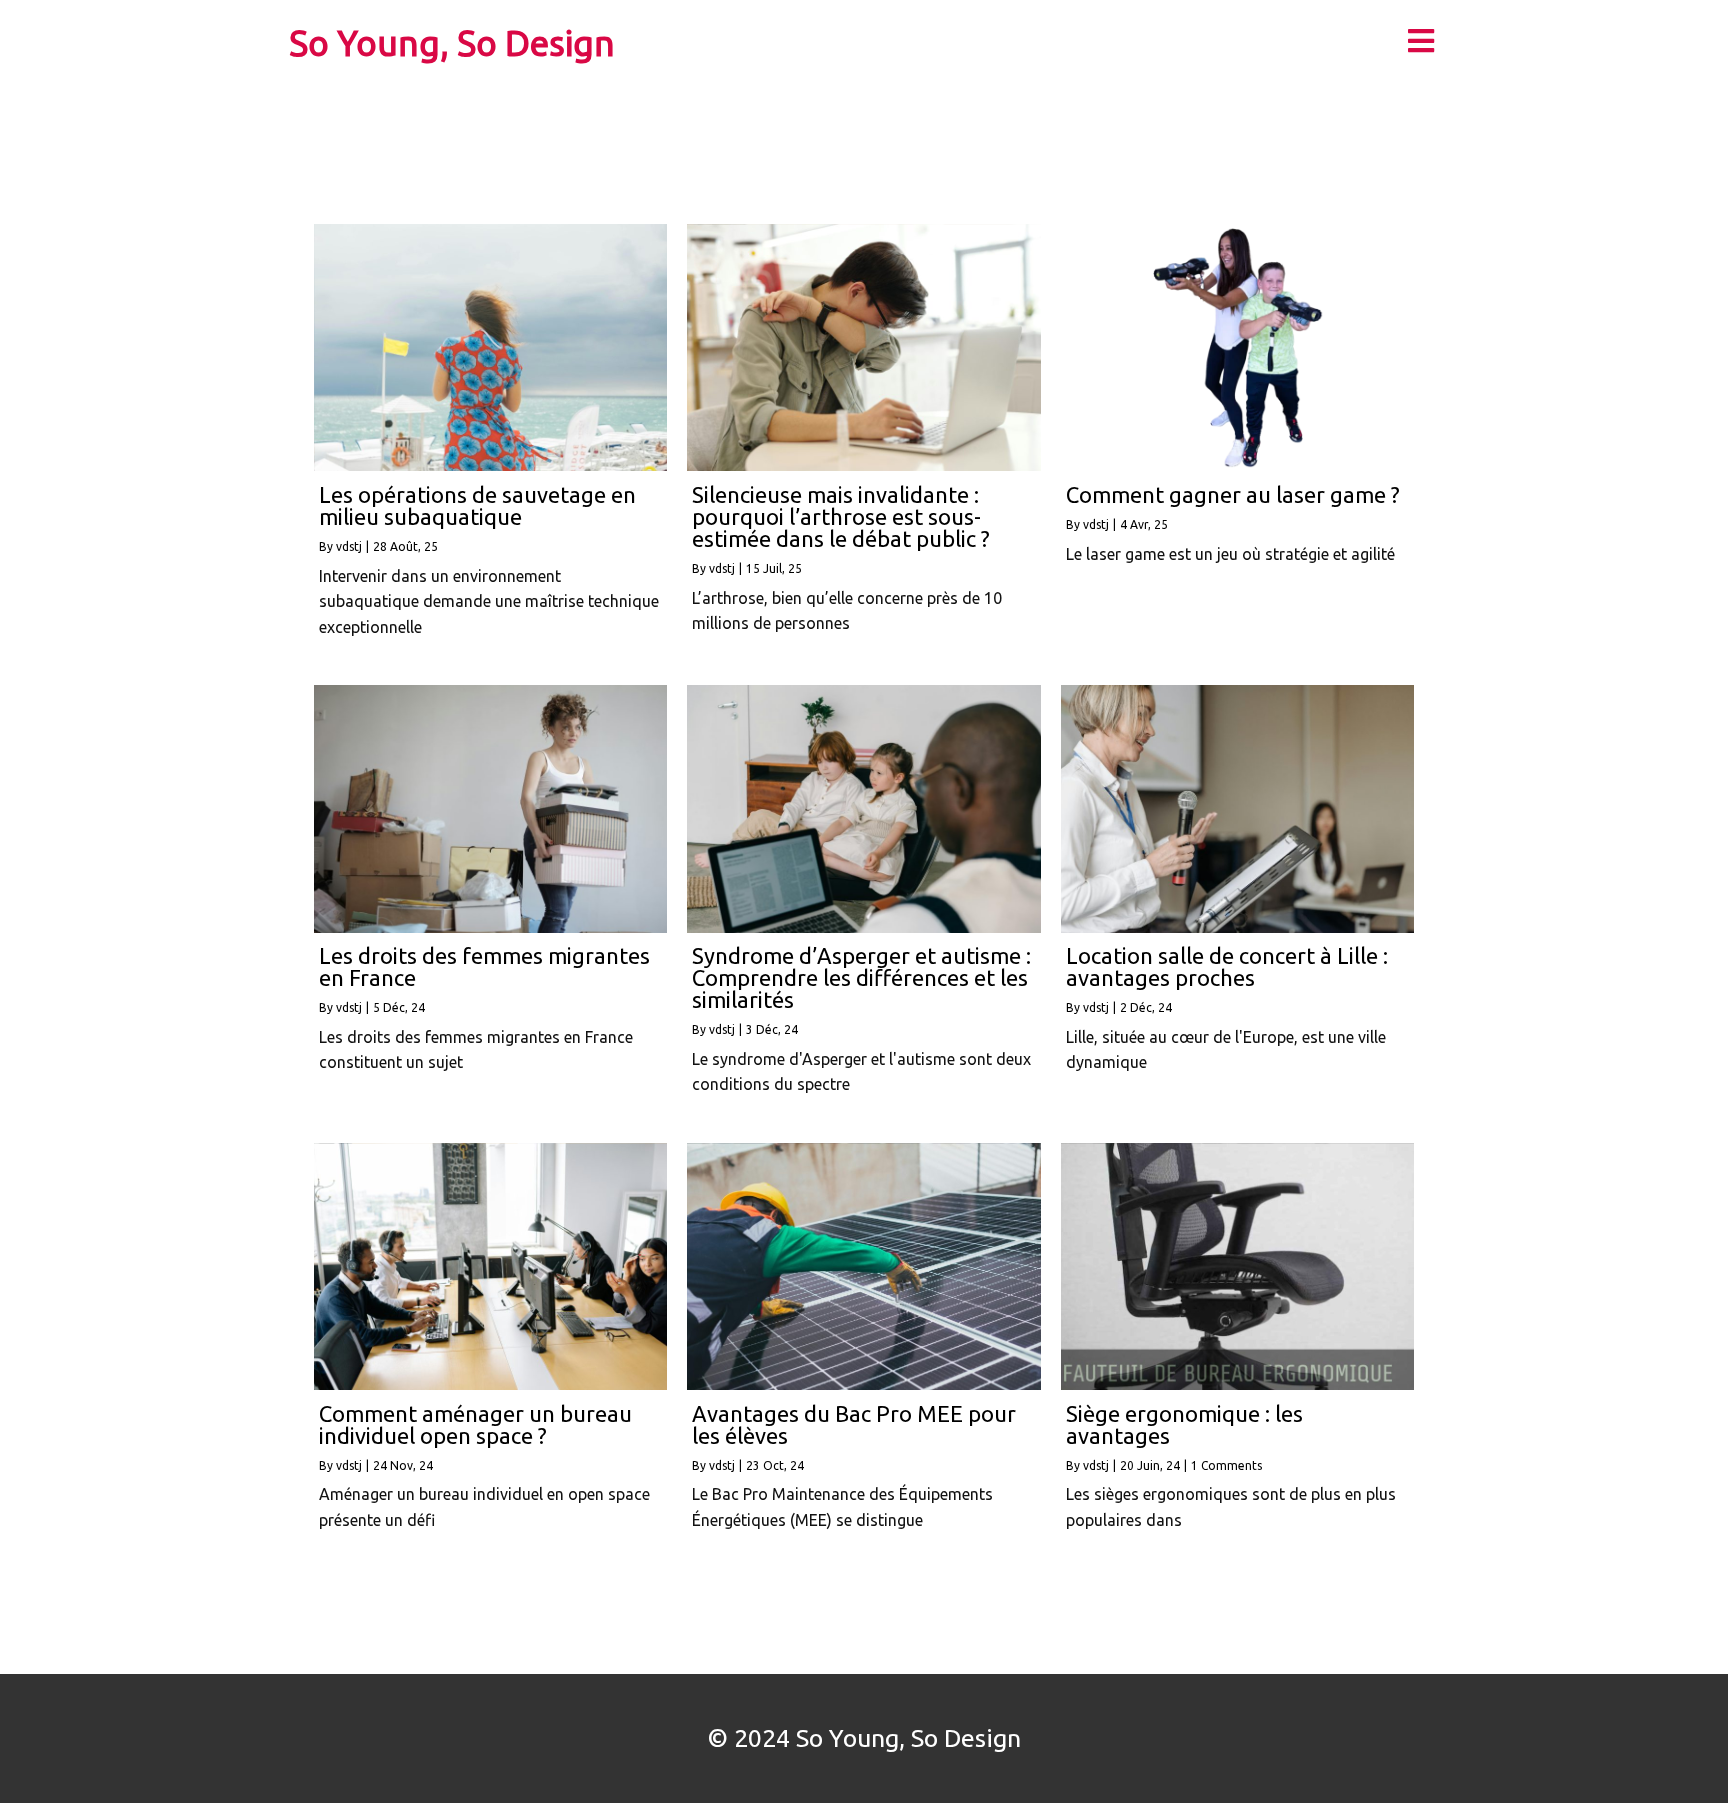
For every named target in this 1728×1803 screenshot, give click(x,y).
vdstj (349, 546)
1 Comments (1226, 1465)
